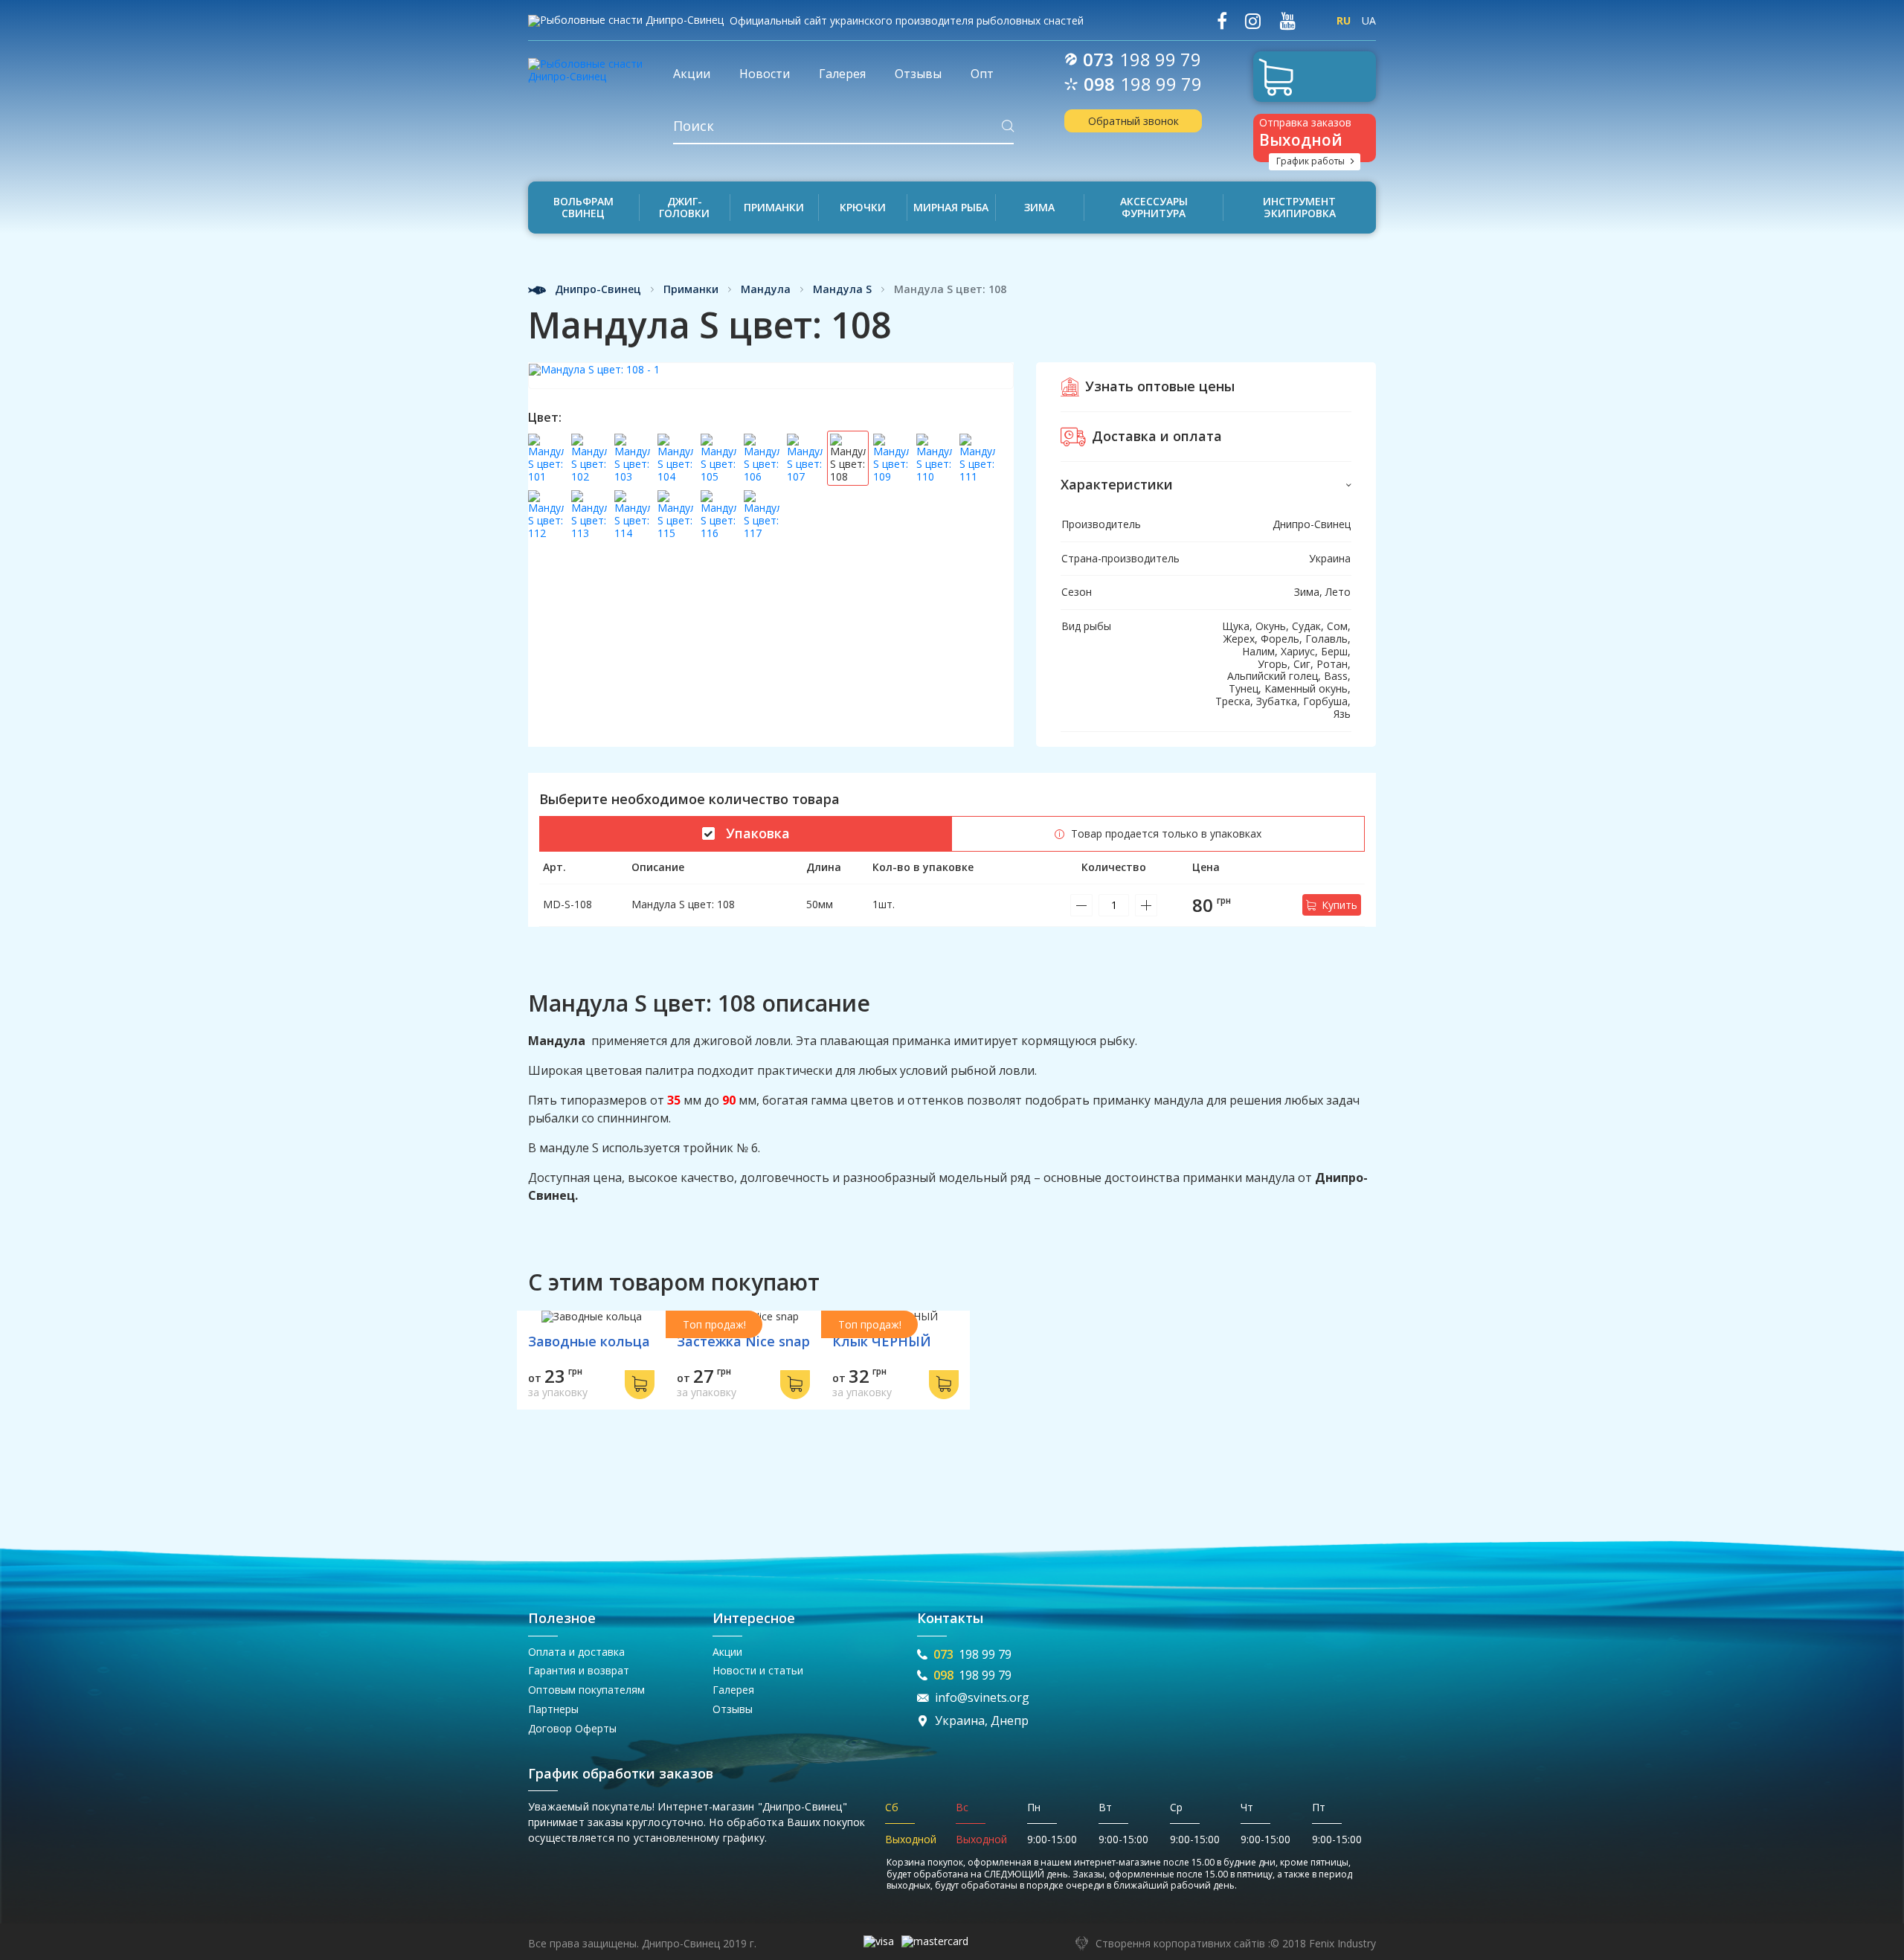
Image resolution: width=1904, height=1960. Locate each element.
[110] (934, 458)
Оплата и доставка (576, 1652)
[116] (718, 515)
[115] (675, 515)
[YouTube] (1287, 21)
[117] (762, 515)
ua (1369, 20)
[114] (632, 515)
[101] (546, 458)
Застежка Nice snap (743, 1341)
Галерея (733, 1690)
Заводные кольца (589, 1341)
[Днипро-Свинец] (589, 65)
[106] (762, 458)
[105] (718, 458)
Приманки (691, 290)
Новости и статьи (758, 1670)
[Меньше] (1081, 905)
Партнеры (553, 1709)
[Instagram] (1253, 21)
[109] (891, 458)
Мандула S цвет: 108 (683, 904)
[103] (632, 458)
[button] (1206, 485)
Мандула (766, 290)
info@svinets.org (982, 1698)
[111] (977, 458)
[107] (805, 458)
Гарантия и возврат (579, 1670)
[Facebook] (1222, 21)
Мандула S (842, 290)
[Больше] (1146, 905)
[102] (589, 458)
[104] (675, 458)
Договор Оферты (572, 1728)
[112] (546, 515)
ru (1344, 20)
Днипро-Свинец (596, 290)
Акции (727, 1652)
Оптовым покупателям (586, 1690)
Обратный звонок (1133, 121)
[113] (589, 515)
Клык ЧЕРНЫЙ (882, 1341)
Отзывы (733, 1709)
